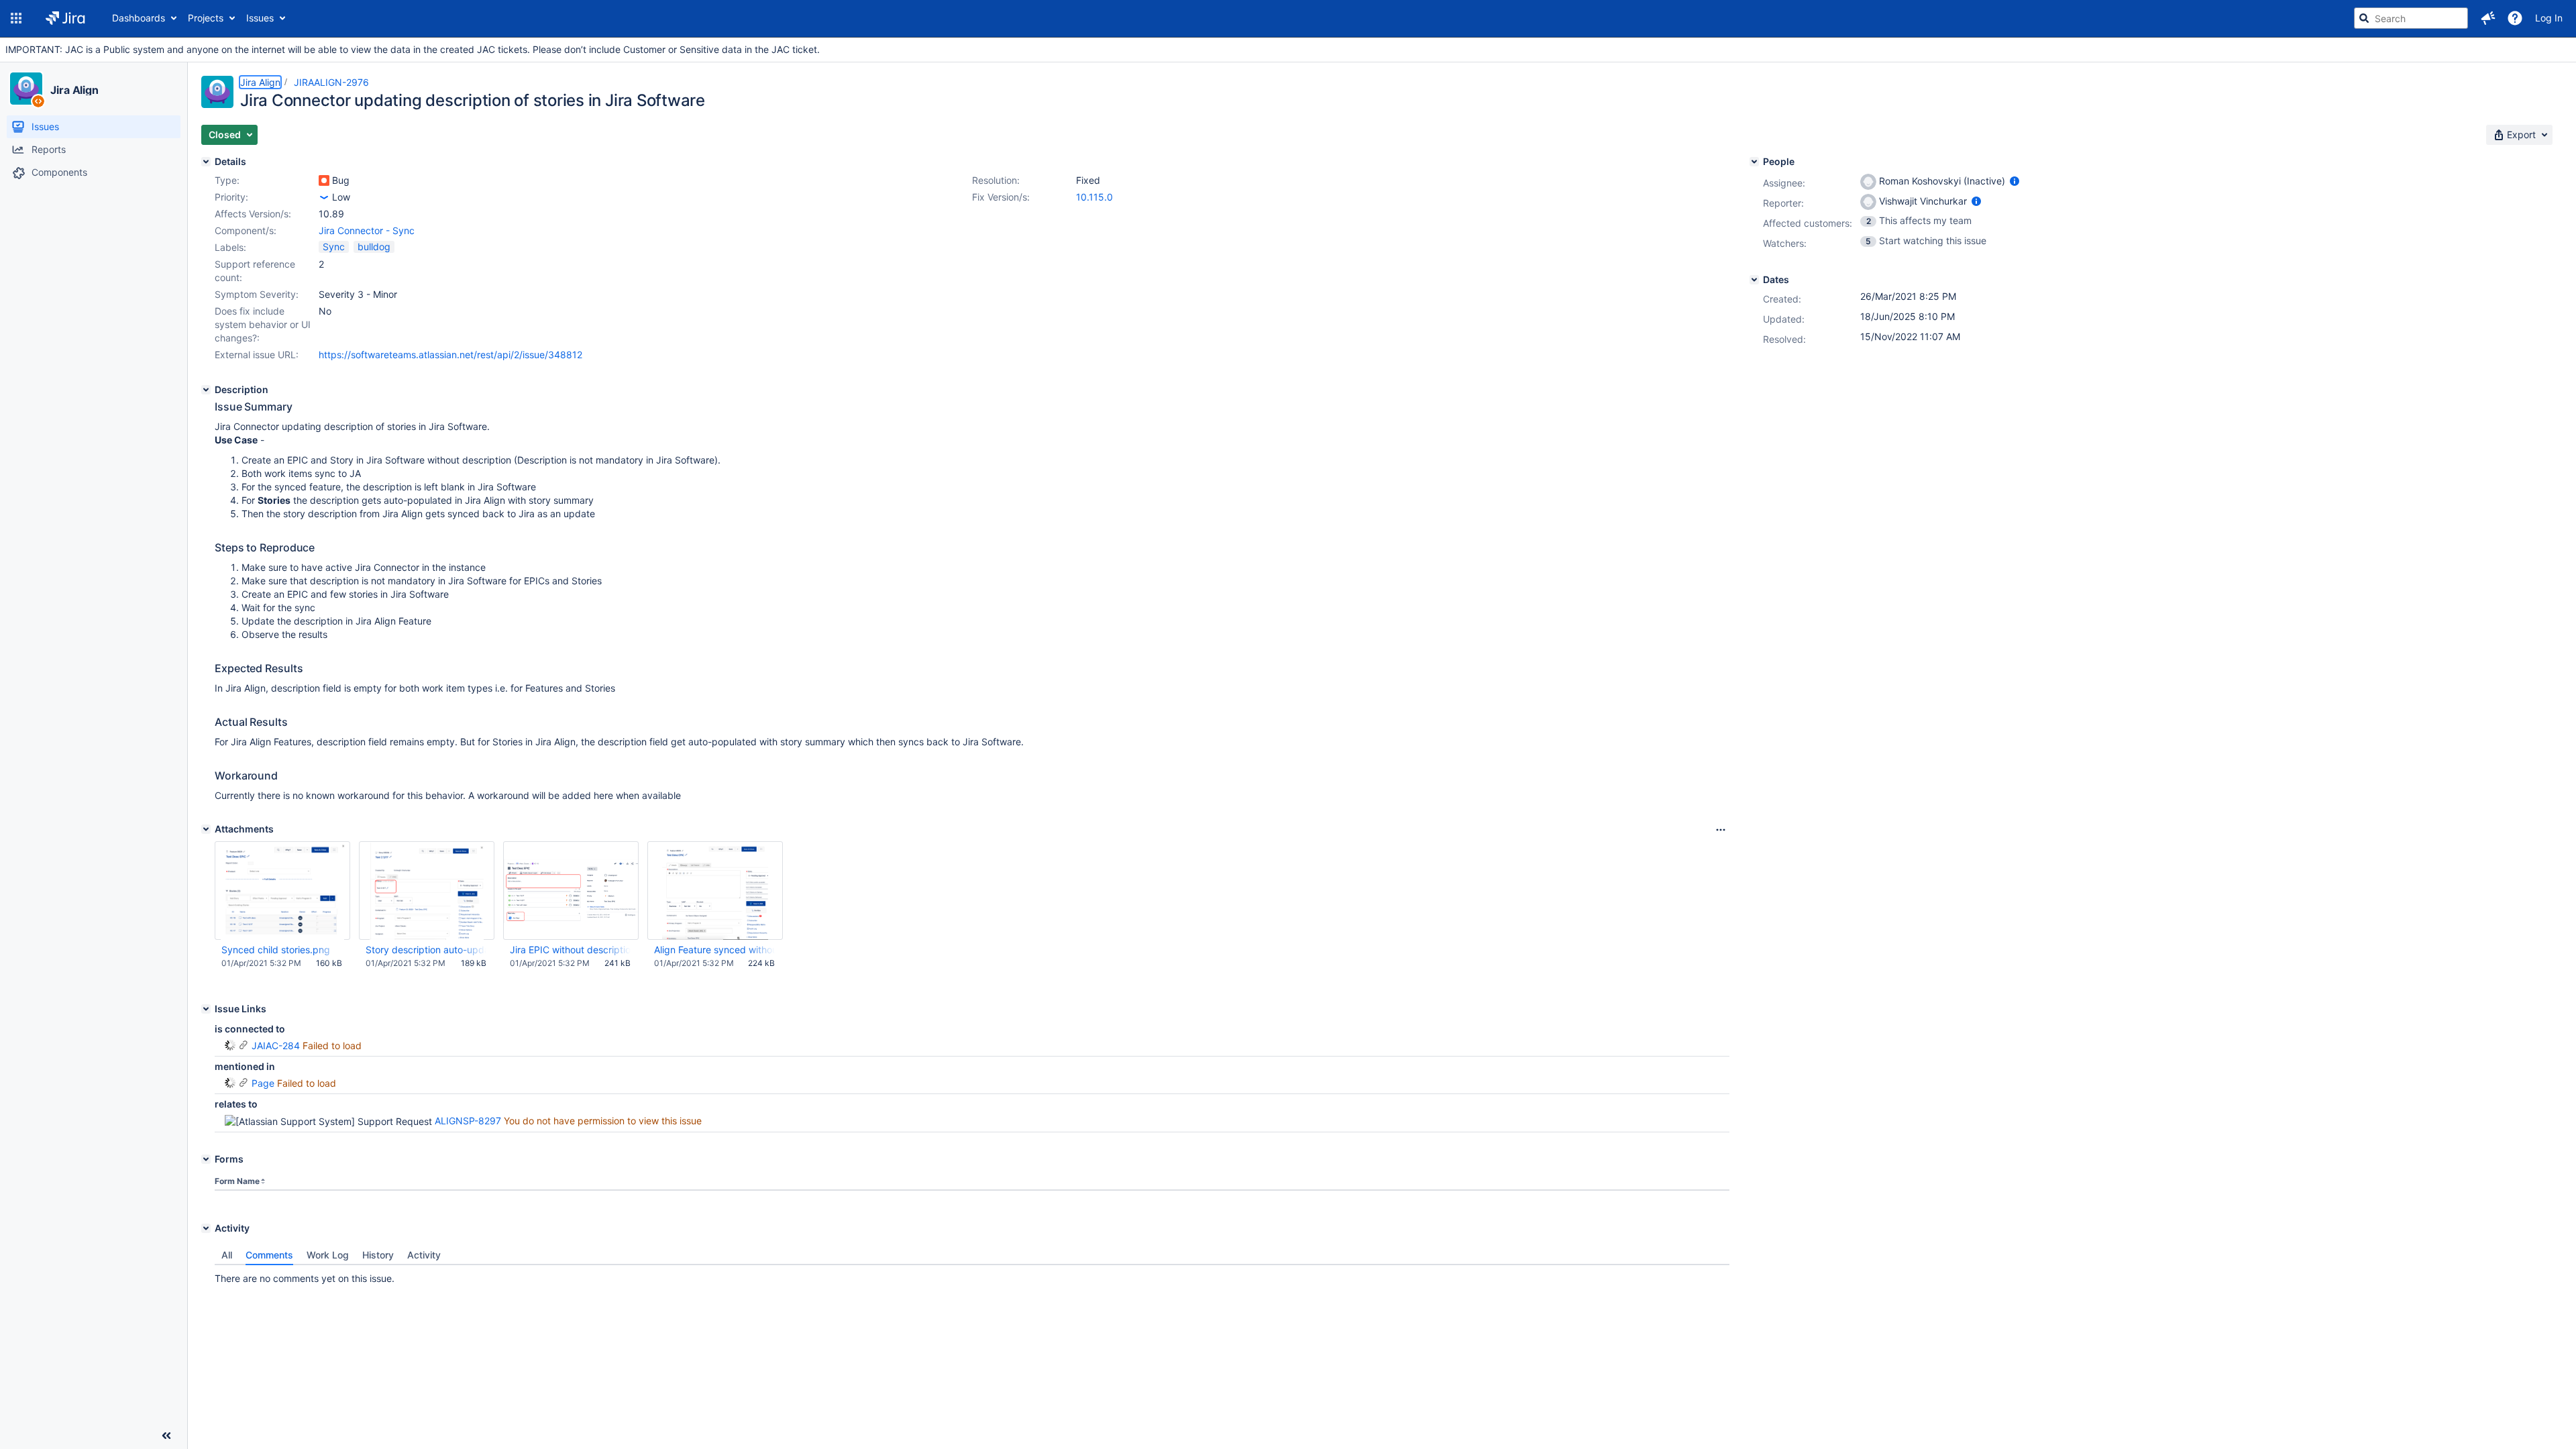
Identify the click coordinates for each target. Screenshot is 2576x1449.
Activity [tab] (424, 1255)
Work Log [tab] (328, 1255)
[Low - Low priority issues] (324, 197)
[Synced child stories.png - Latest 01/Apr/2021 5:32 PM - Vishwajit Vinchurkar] (282, 891)
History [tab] (378, 1255)
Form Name (237, 1181)
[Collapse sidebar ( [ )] (166, 1436)
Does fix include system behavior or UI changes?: (263, 324)
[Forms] (206, 1159)
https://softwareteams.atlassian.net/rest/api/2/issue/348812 (450, 355)
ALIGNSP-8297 (468, 1121)
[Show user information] (2015, 181)
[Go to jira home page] (65, 18)
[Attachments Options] (1721, 830)
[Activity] (206, 1228)
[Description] (206, 390)
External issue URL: (257, 355)
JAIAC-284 (276, 1045)
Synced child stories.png (276, 950)
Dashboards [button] (139, 18)
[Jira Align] (26, 89)
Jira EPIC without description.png (570, 950)
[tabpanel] (972, 1275)
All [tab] (227, 1255)
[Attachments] (206, 829)
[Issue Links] (206, 1009)
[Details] (206, 162)
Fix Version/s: (1001, 197)
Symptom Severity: (257, 294)
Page (263, 1083)
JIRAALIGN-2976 (331, 82)
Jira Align (74, 90)
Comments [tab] (269, 1255)
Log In (2549, 18)
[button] (16, 18)
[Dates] (1754, 280)
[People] (1754, 162)
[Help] (2515, 18)
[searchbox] (2411, 18)
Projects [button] (206, 18)
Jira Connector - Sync (367, 230)
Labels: (230, 247)
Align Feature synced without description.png (714, 950)
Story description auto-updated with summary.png (426, 950)
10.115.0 (1094, 197)
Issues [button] (260, 18)
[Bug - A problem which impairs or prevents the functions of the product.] (324, 180)
